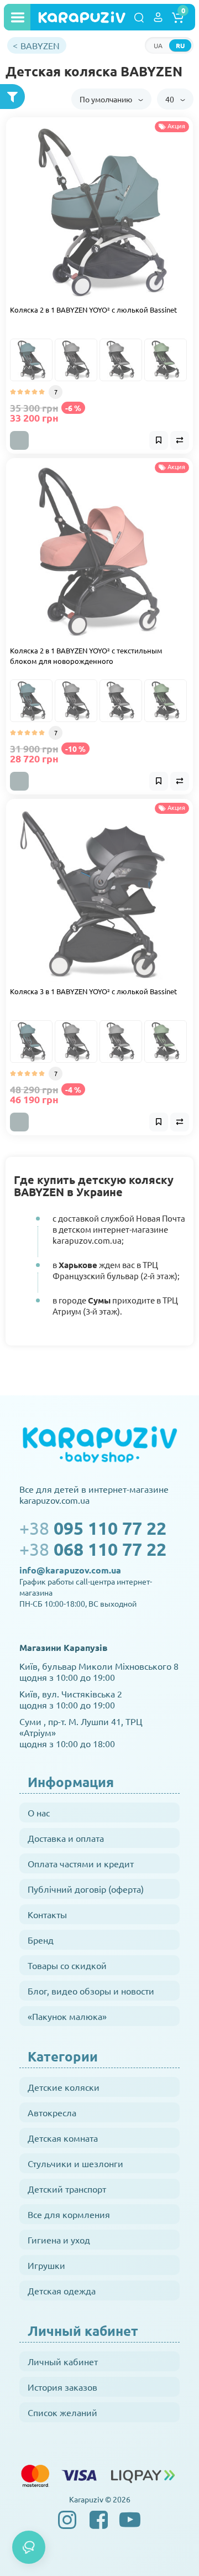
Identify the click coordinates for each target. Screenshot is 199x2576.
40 (171, 99)
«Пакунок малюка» (67, 2016)
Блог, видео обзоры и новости (91, 1991)
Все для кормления (69, 2214)
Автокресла (52, 2112)
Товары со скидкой (67, 1965)
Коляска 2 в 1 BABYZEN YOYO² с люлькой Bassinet (93, 310)
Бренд (41, 1940)
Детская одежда (62, 2291)
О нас (39, 1812)
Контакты (47, 1914)
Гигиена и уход (59, 2240)
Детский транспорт (67, 2189)
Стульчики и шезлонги (75, 2163)
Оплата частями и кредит (81, 1863)
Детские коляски (64, 2087)
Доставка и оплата (66, 1838)
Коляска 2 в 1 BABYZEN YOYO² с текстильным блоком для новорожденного (86, 656)
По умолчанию (107, 99)
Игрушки (46, 2265)
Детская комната (63, 2138)
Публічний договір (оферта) (86, 1889)
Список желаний (62, 2412)
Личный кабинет (63, 2361)
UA (158, 45)
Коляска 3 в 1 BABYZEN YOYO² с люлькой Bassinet (93, 991)
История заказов (62, 2387)
